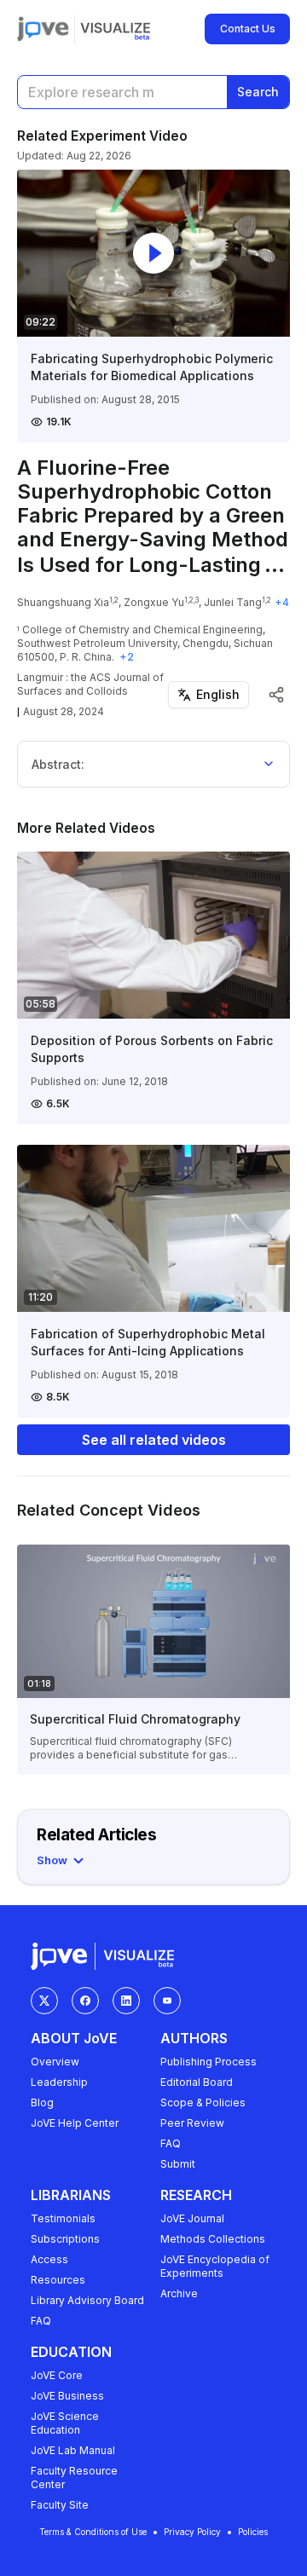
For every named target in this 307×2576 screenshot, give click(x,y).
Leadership (59, 2082)
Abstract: (58, 764)
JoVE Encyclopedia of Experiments (215, 2266)
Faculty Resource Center (74, 2478)
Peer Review (192, 2123)
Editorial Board (197, 2082)
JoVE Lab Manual (73, 2450)
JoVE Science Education (65, 2423)
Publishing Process (209, 2062)
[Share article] (276, 695)
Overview (55, 2062)
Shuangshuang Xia (63, 602)
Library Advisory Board (87, 2300)
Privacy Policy (192, 2532)
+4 (282, 602)
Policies (253, 2532)
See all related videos (154, 1440)
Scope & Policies (203, 2102)
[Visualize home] (115, 29)
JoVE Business (67, 2396)
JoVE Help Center (75, 2123)
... (275, 565)
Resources (58, 2280)
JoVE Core (57, 2375)
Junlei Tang (233, 602)
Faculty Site (60, 2505)
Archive (179, 2293)
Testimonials (63, 2218)
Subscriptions (65, 2239)
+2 (127, 657)
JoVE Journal (192, 2218)
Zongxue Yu (154, 602)
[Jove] (43, 29)
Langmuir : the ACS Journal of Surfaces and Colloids (90, 684)
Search (258, 92)
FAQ (171, 2143)
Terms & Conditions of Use (93, 2532)
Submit (178, 2164)
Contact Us (248, 29)
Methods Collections (213, 2239)
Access (49, 2259)
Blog (42, 2102)
